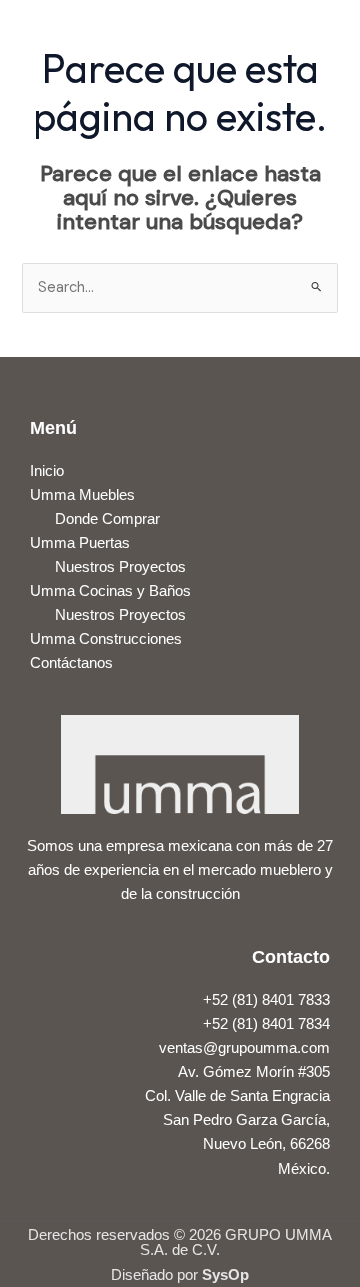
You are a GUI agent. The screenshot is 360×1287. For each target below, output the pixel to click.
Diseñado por (180, 1274)
